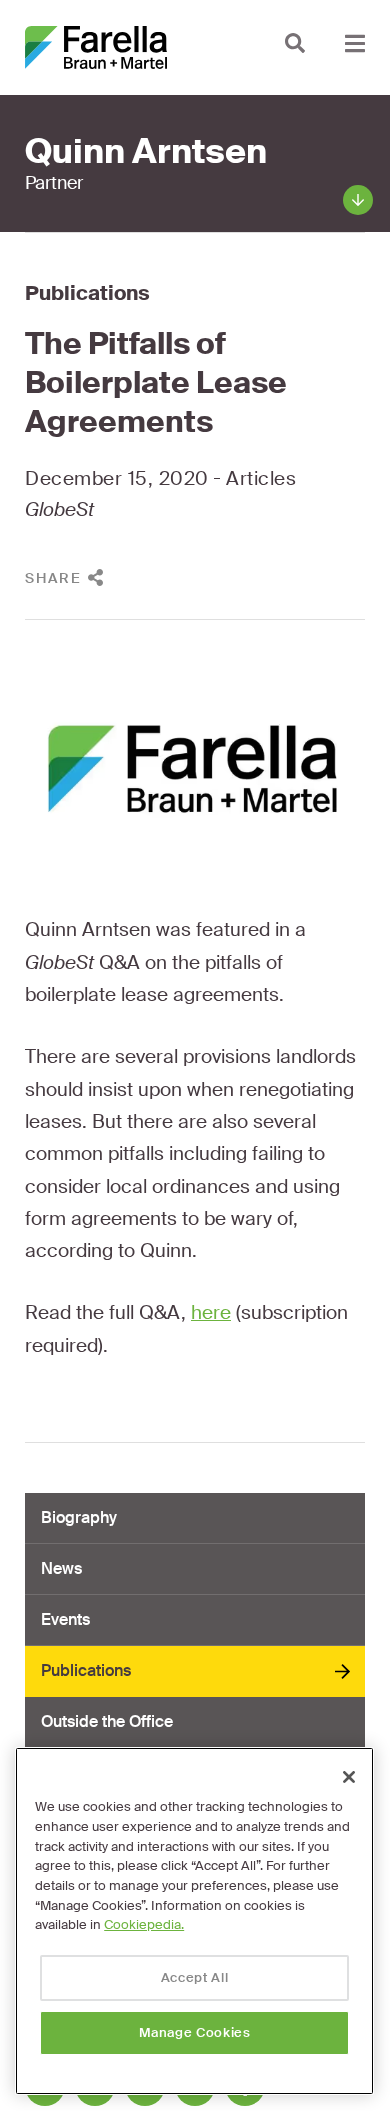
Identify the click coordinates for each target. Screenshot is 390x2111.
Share (53, 578)
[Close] (349, 1777)
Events (65, 1619)
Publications (87, 293)
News (61, 1568)
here (211, 1312)
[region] (194, 1921)
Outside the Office (107, 1721)
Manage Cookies (195, 2032)
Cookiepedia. (144, 1924)
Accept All (195, 1977)
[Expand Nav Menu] (355, 42)
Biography (79, 1517)
